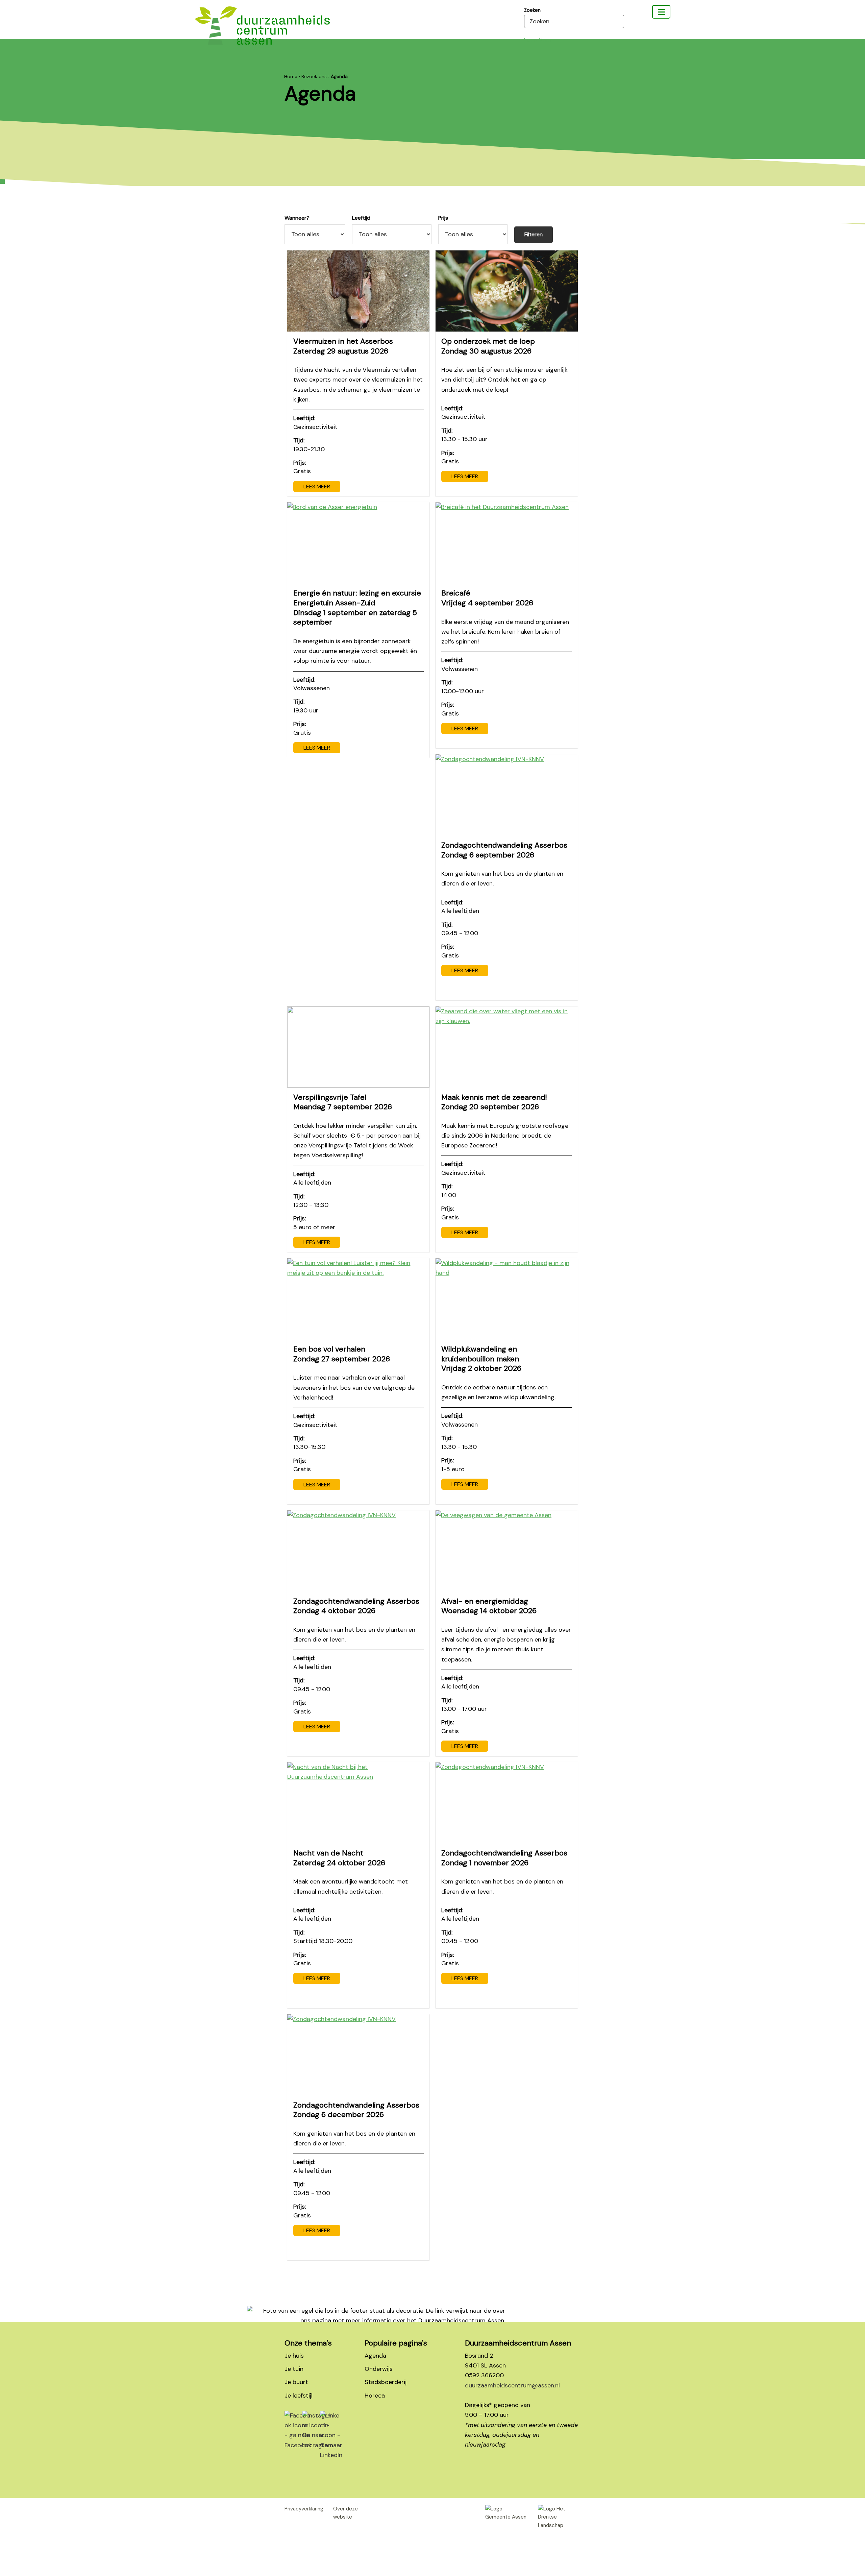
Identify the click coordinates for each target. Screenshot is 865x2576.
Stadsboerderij (386, 2382)
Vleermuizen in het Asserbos (343, 346)
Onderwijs (379, 2369)
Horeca (375, 2396)
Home (291, 76)
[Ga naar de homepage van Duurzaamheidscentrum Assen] (262, 31)
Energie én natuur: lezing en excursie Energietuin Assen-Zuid (357, 607)
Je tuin (294, 2369)
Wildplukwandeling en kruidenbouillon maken (481, 1359)
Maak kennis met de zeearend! (494, 1102)
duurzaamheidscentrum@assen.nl (512, 2385)
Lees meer (317, 487)
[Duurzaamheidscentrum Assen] (661, 12)
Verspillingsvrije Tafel (343, 1102)
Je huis (294, 2356)
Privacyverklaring (304, 2509)
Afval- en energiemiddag (489, 1606)
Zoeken (532, 10)
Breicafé (487, 598)
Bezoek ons (314, 76)
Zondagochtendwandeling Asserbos (504, 850)
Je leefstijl (299, 2396)
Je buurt (296, 2382)
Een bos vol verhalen (342, 1354)
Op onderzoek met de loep (488, 346)
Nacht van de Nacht (339, 1858)
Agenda (375, 2356)
